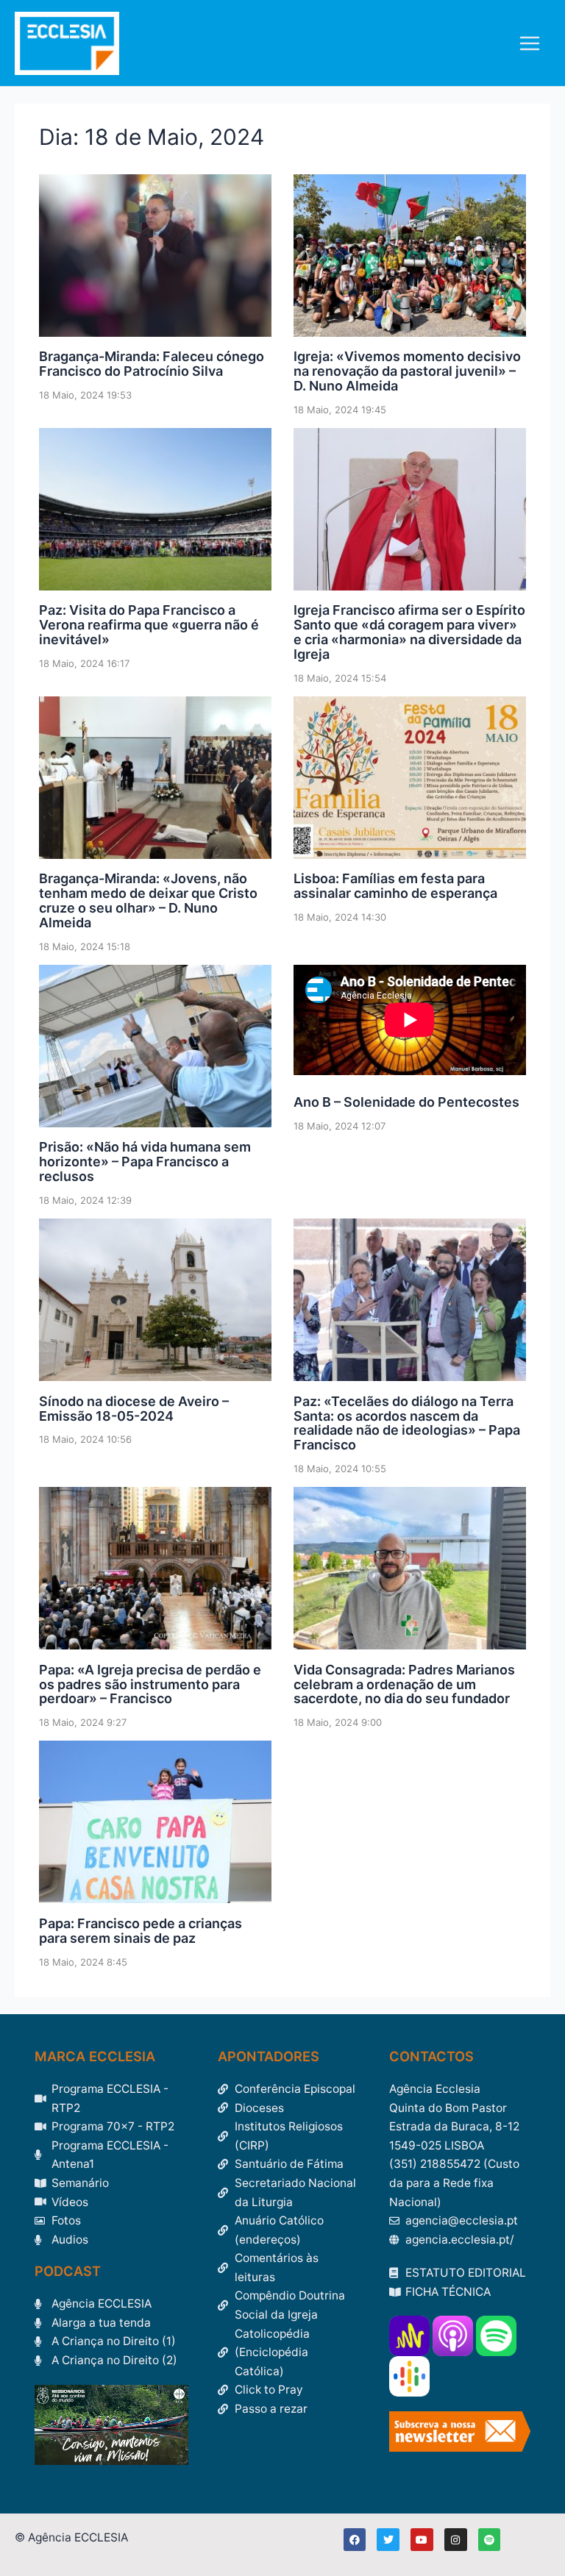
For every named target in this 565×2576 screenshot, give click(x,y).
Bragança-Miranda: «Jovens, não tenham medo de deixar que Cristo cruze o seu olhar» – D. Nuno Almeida (148, 900)
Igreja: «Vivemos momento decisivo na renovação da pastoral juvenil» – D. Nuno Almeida (407, 371)
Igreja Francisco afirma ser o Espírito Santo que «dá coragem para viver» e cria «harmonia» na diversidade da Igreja (409, 632)
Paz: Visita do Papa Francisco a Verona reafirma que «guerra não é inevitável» (149, 625)
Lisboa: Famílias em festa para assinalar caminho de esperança (395, 886)
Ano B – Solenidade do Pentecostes (406, 1102)
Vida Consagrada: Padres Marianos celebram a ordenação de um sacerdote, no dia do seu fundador (404, 1684)
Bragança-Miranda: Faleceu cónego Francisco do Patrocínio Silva (152, 364)
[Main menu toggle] (530, 43)
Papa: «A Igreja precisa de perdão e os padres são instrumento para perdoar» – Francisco (150, 1684)
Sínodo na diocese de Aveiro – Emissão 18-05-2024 (134, 1409)
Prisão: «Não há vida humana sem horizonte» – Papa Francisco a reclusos (145, 1162)
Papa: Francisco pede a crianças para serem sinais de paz (141, 1931)
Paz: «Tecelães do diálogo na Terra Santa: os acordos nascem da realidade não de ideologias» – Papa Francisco (407, 1423)
